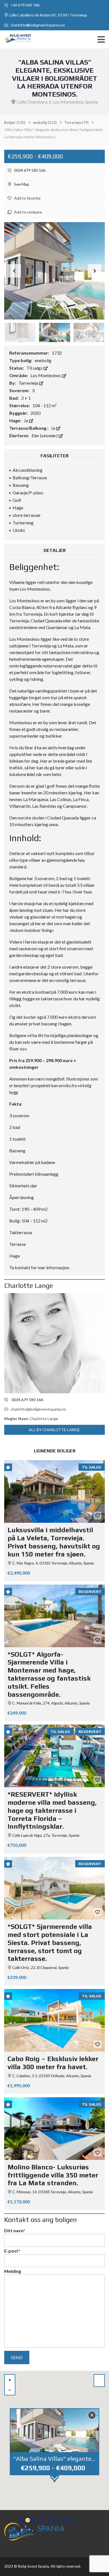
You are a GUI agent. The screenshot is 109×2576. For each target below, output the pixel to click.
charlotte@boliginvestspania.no (37, 25)
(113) (45, 122)
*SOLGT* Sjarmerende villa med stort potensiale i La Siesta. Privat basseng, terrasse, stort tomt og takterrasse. (50, 1943)
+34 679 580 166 (25, 5)
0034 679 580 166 (29, 170)
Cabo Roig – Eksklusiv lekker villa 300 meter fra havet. (53, 2063)
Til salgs (35, 368)
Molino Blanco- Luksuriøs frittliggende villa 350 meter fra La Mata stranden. (53, 2175)
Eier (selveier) (45, 435)
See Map (21, 184)
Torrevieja (29, 383)
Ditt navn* (15, 2230)
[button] (95, 271)
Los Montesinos (46, 375)
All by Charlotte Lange (54, 1430)
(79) (76, 122)
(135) (15, 122)
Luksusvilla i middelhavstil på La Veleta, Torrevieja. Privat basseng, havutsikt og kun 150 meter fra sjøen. (54, 1542)
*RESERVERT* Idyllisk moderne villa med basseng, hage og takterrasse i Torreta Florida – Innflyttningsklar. (52, 1810)
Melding (13, 2271)
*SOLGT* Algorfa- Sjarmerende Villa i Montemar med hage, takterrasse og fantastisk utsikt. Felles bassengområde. (49, 1674)
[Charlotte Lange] (54, 1343)
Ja (26, 420)
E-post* (12, 2251)
